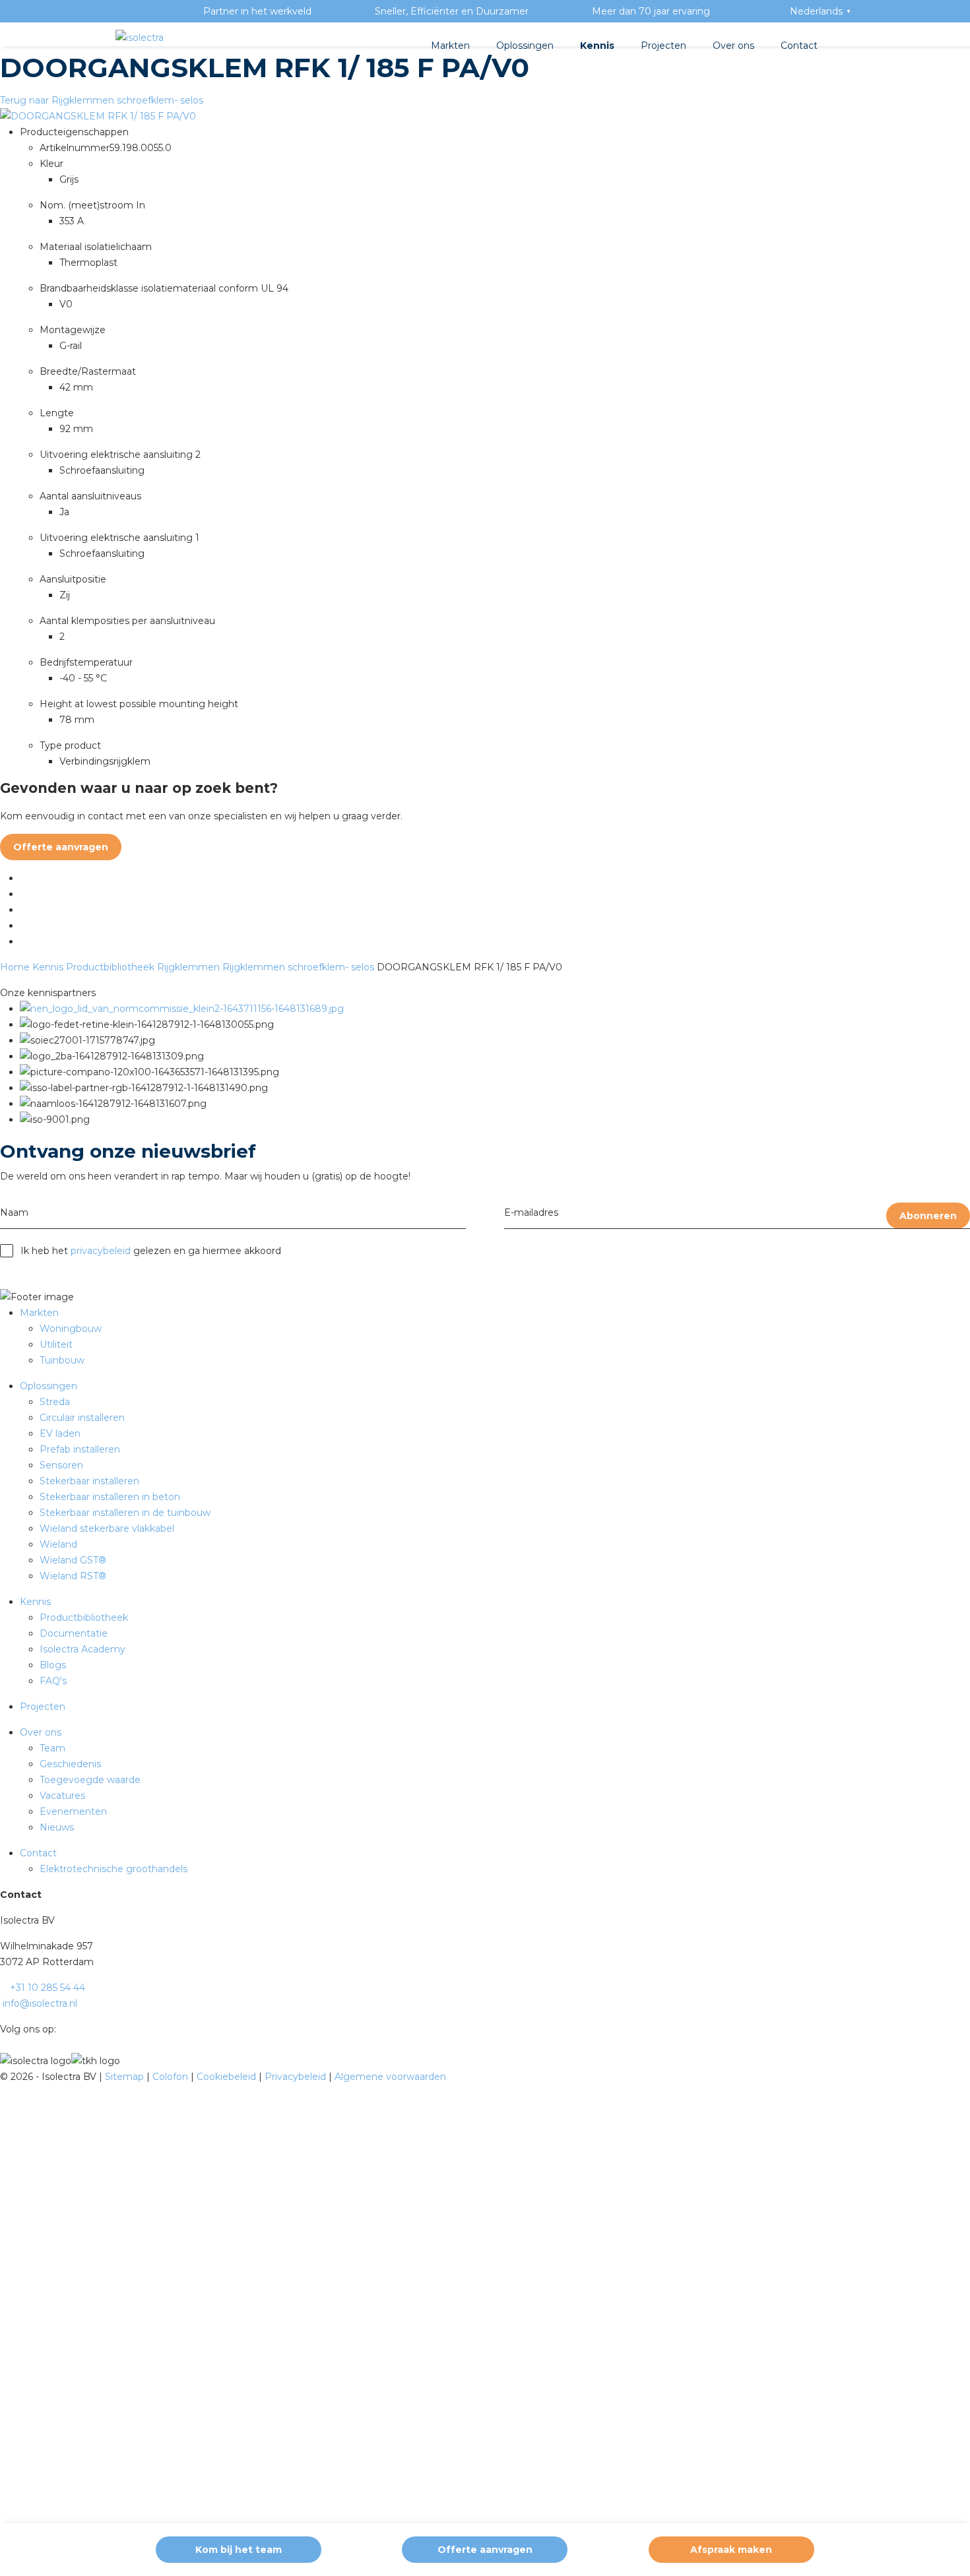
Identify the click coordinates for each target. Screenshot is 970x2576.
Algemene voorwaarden (390, 2077)
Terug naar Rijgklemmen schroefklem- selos (102, 100)
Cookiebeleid (228, 2077)
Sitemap (126, 2077)
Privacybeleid (297, 2077)
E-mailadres (531, 1212)
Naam (14, 1212)
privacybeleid (101, 1251)
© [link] (4, 2077)
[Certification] (182, 1009)
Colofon (172, 2077)
